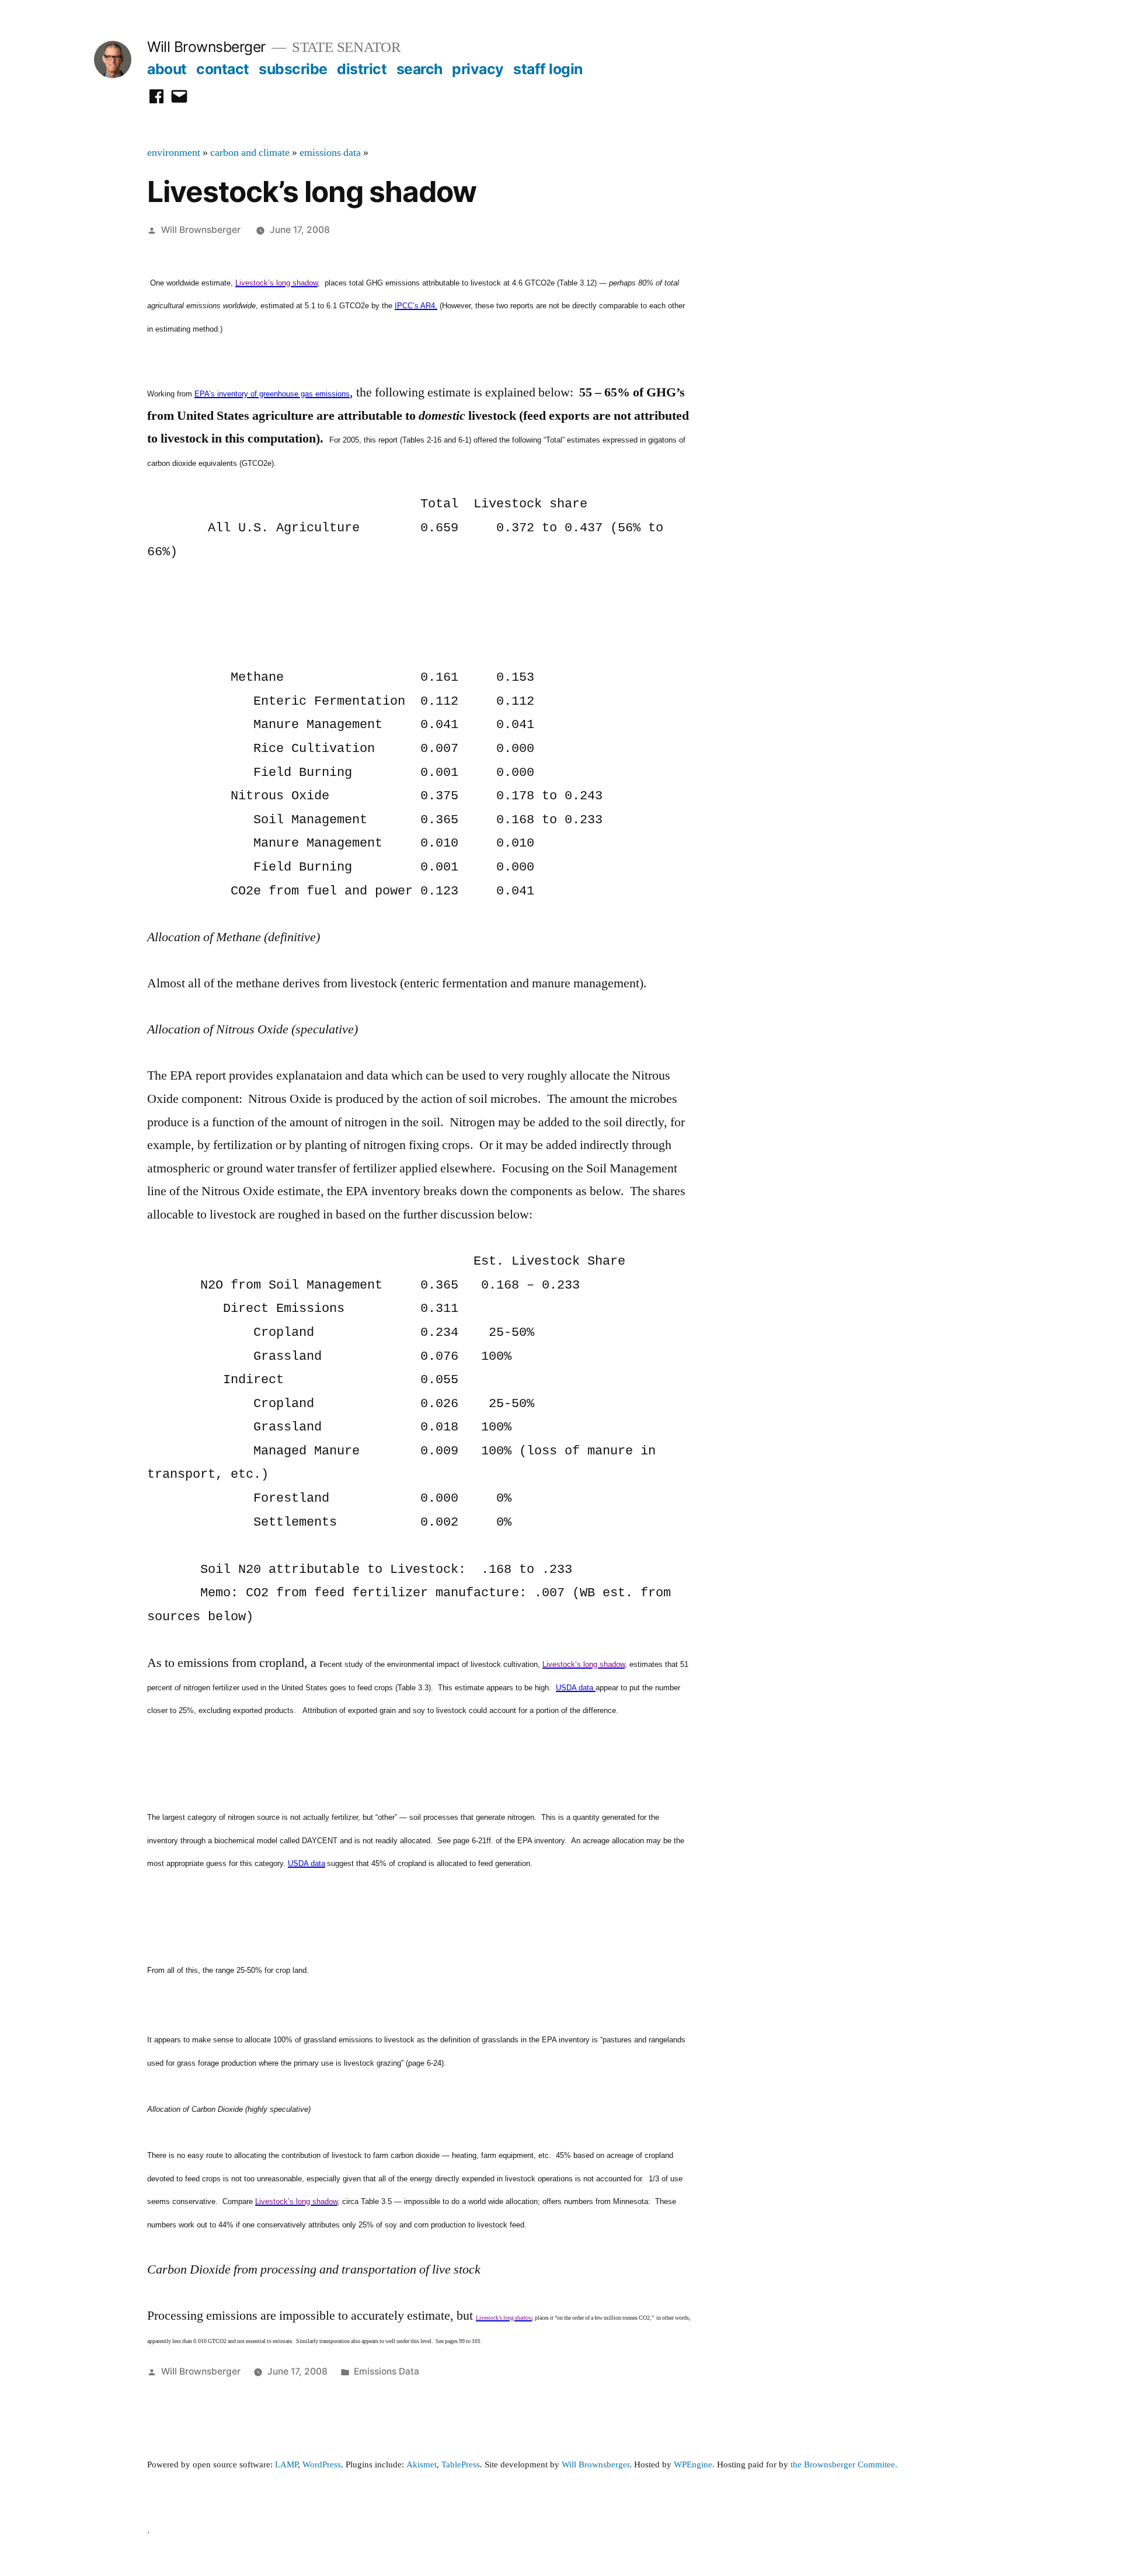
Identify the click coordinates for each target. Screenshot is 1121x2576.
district (362, 69)
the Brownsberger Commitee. (844, 2465)
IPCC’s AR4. (416, 306)
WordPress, (323, 2465)
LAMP (286, 2465)
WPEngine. (695, 2465)
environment (174, 153)
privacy (478, 69)
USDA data (575, 1688)
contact (223, 69)
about (167, 69)
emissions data (330, 153)
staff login (548, 69)
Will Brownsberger (206, 47)
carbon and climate (250, 153)
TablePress (461, 2465)
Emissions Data (387, 2371)
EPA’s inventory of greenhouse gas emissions (272, 394)
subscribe (293, 69)
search (419, 69)
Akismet (422, 2465)
